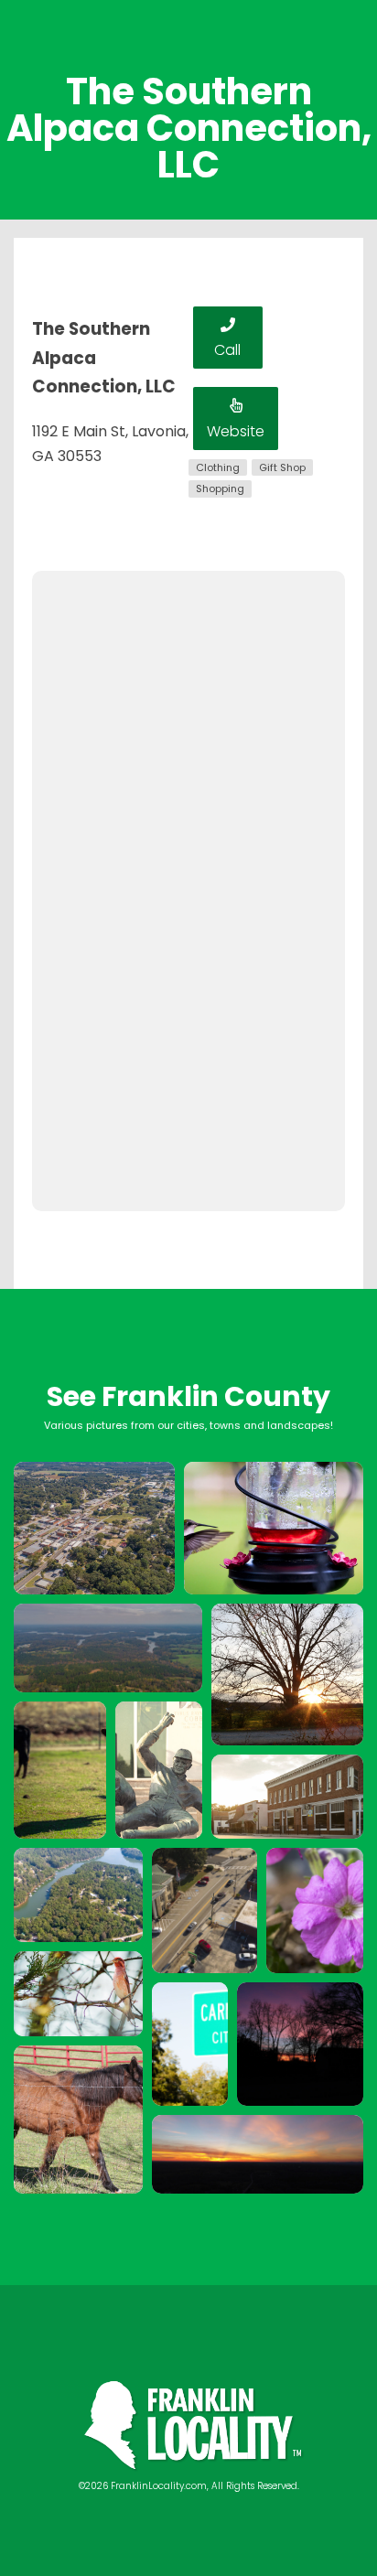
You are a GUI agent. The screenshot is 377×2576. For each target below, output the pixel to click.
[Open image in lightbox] (94, 1528)
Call (227, 350)
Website (236, 431)
